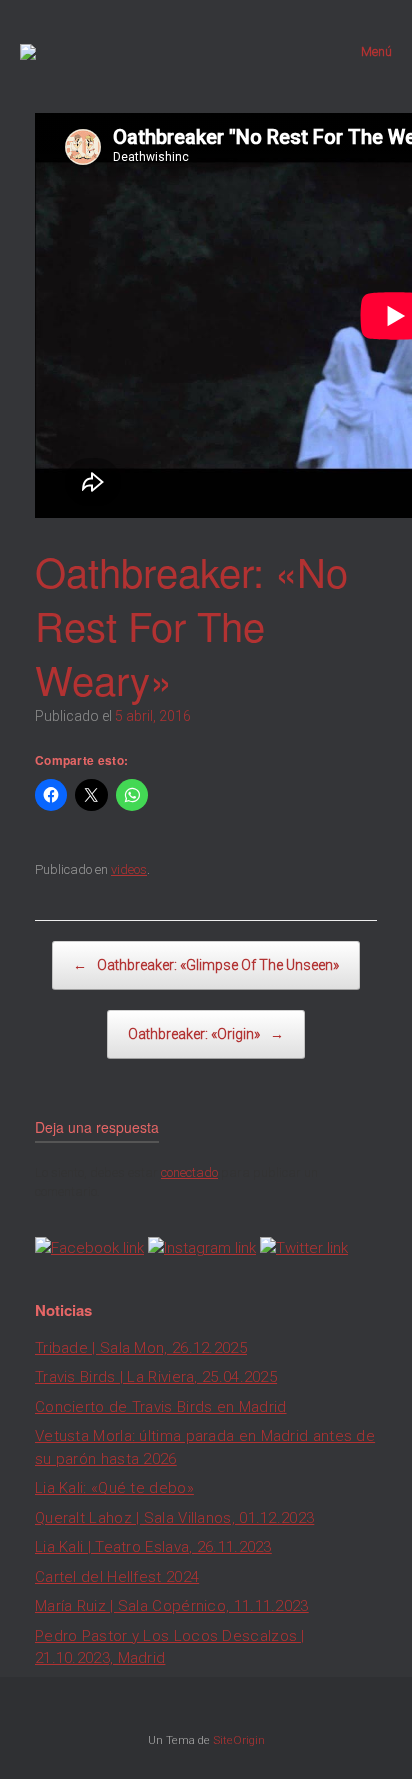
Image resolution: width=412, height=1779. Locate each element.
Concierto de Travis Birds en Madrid (161, 1407)
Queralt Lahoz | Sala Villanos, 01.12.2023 (174, 1518)
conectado (189, 1172)
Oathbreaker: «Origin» (206, 1034)
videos (129, 869)
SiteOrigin (239, 1740)
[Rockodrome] (28, 52)
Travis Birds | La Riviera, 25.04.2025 (156, 1377)
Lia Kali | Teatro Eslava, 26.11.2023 (153, 1547)
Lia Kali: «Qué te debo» (114, 1488)
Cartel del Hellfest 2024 (117, 1577)
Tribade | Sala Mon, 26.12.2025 (141, 1348)
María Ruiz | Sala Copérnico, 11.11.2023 (172, 1606)
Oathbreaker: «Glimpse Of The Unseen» (206, 965)
